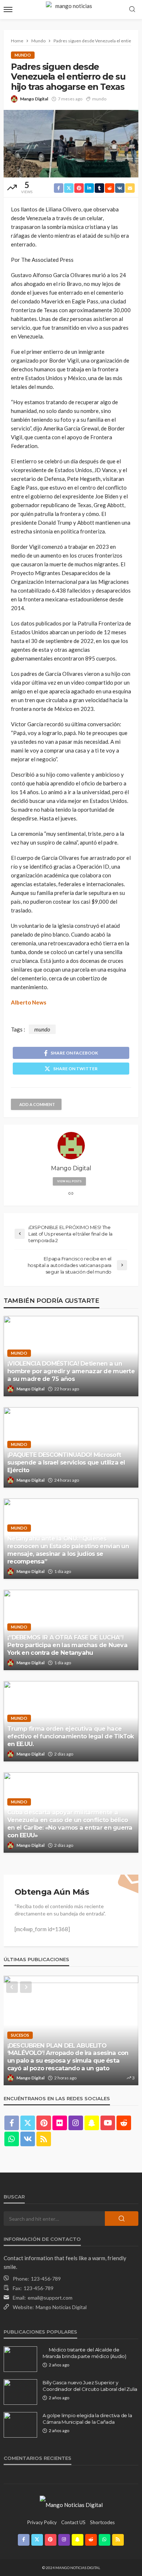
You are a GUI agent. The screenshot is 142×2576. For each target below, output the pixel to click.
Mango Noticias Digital (61, 2307)
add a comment (37, 1104)
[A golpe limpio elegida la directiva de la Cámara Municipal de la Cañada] (20, 2425)
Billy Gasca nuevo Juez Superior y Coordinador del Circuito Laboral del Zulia (90, 2386)
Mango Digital (34, 99)
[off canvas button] (8, 9)
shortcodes (102, 2522)
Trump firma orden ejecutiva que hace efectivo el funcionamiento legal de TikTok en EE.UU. (71, 1736)
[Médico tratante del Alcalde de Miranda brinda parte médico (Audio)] (20, 2359)
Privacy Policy (42, 2522)
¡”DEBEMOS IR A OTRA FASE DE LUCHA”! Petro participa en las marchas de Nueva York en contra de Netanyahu (67, 1645)
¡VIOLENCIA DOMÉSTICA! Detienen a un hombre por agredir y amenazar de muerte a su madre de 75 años (71, 1371)
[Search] (132, 9)
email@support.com (50, 2298)
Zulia (58, 2042)
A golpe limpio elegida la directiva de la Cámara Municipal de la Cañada (87, 2419)
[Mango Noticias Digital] (71, 2504)
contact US (73, 2522)
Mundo (23, 55)
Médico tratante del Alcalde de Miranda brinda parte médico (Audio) (84, 2353)
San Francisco (27, 2042)
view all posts (69, 1181)
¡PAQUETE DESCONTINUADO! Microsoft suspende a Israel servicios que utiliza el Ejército (66, 1462)
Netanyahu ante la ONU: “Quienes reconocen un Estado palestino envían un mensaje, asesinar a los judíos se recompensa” (68, 1550)
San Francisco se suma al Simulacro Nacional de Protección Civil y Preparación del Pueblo (69, 2060)
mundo (99, 99)
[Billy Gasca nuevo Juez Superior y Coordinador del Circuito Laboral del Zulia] (20, 2392)
